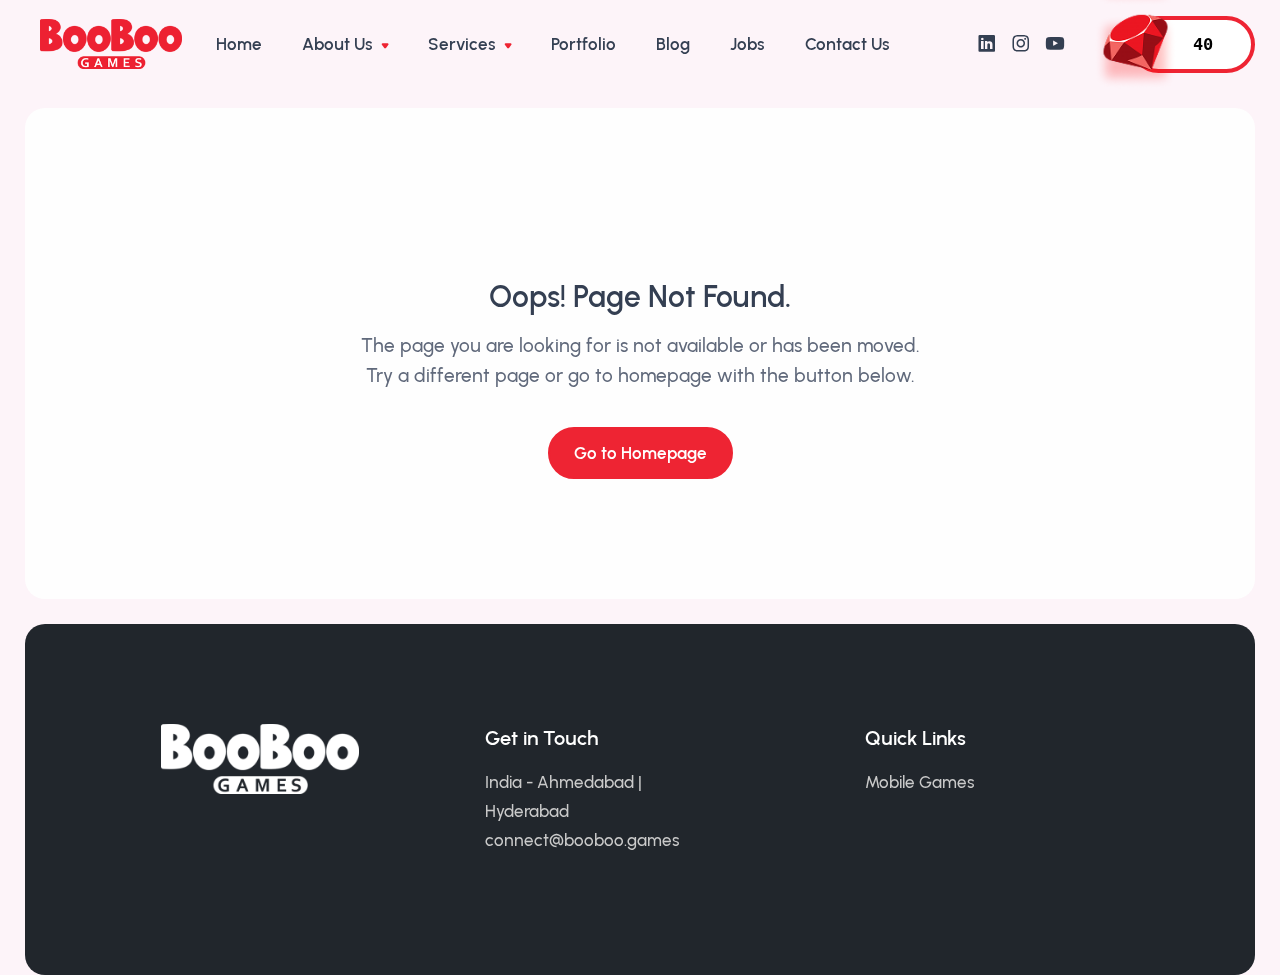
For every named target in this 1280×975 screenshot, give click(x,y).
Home (239, 44)
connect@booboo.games (582, 840)
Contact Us (847, 44)
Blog (673, 44)
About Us (339, 44)
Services (464, 44)
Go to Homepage (640, 453)
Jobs (747, 44)
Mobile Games (920, 782)
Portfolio (583, 44)
